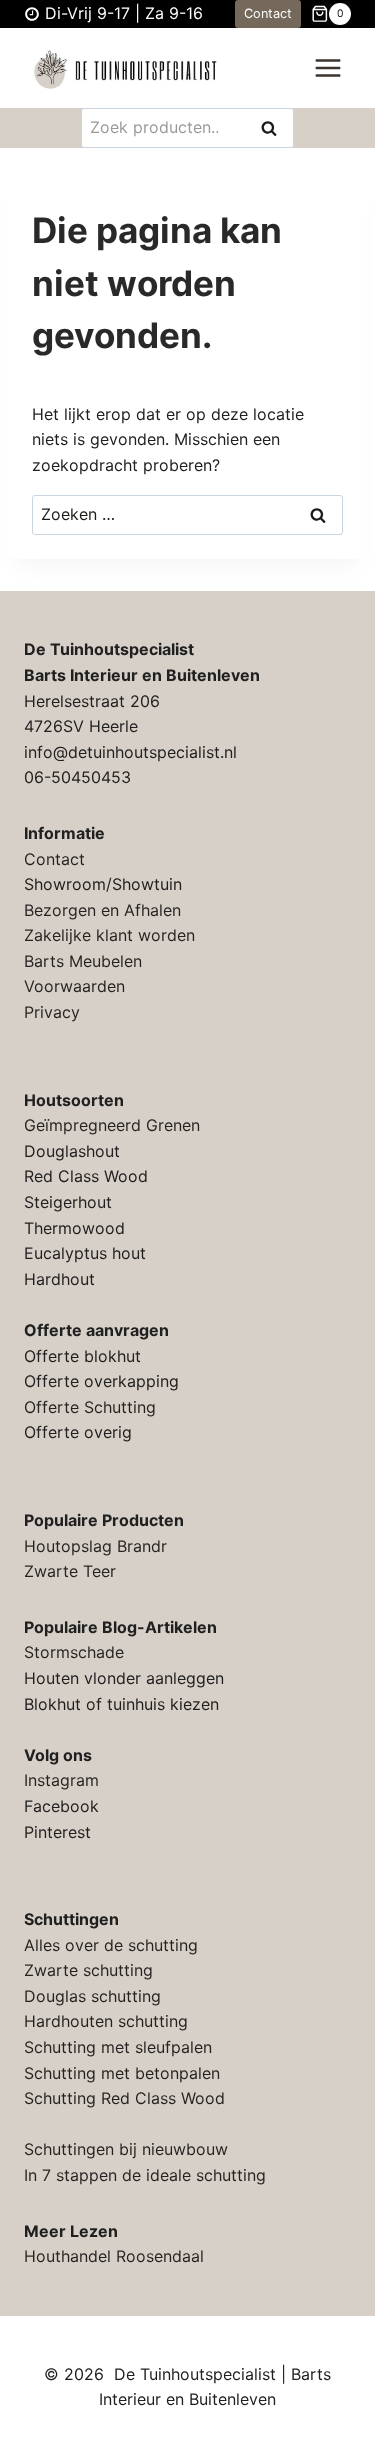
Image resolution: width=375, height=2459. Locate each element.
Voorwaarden (74, 986)
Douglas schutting (92, 1996)
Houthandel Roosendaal (114, 2256)
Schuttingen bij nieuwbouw (126, 2149)
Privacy (52, 1012)
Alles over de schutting (111, 1945)
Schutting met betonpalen (122, 2073)
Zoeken (275, 129)
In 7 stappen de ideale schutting (145, 2175)
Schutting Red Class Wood (124, 2098)
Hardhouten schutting (106, 2021)
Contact (268, 13)
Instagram (61, 1780)
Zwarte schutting (88, 1970)
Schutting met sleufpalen (118, 2047)
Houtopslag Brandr (95, 1546)
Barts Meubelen (83, 961)
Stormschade (74, 1652)
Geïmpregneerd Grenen (112, 1125)
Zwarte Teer (70, 1571)
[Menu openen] (327, 68)
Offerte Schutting (90, 1407)
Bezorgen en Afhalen (102, 910)
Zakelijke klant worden (109, 935)
